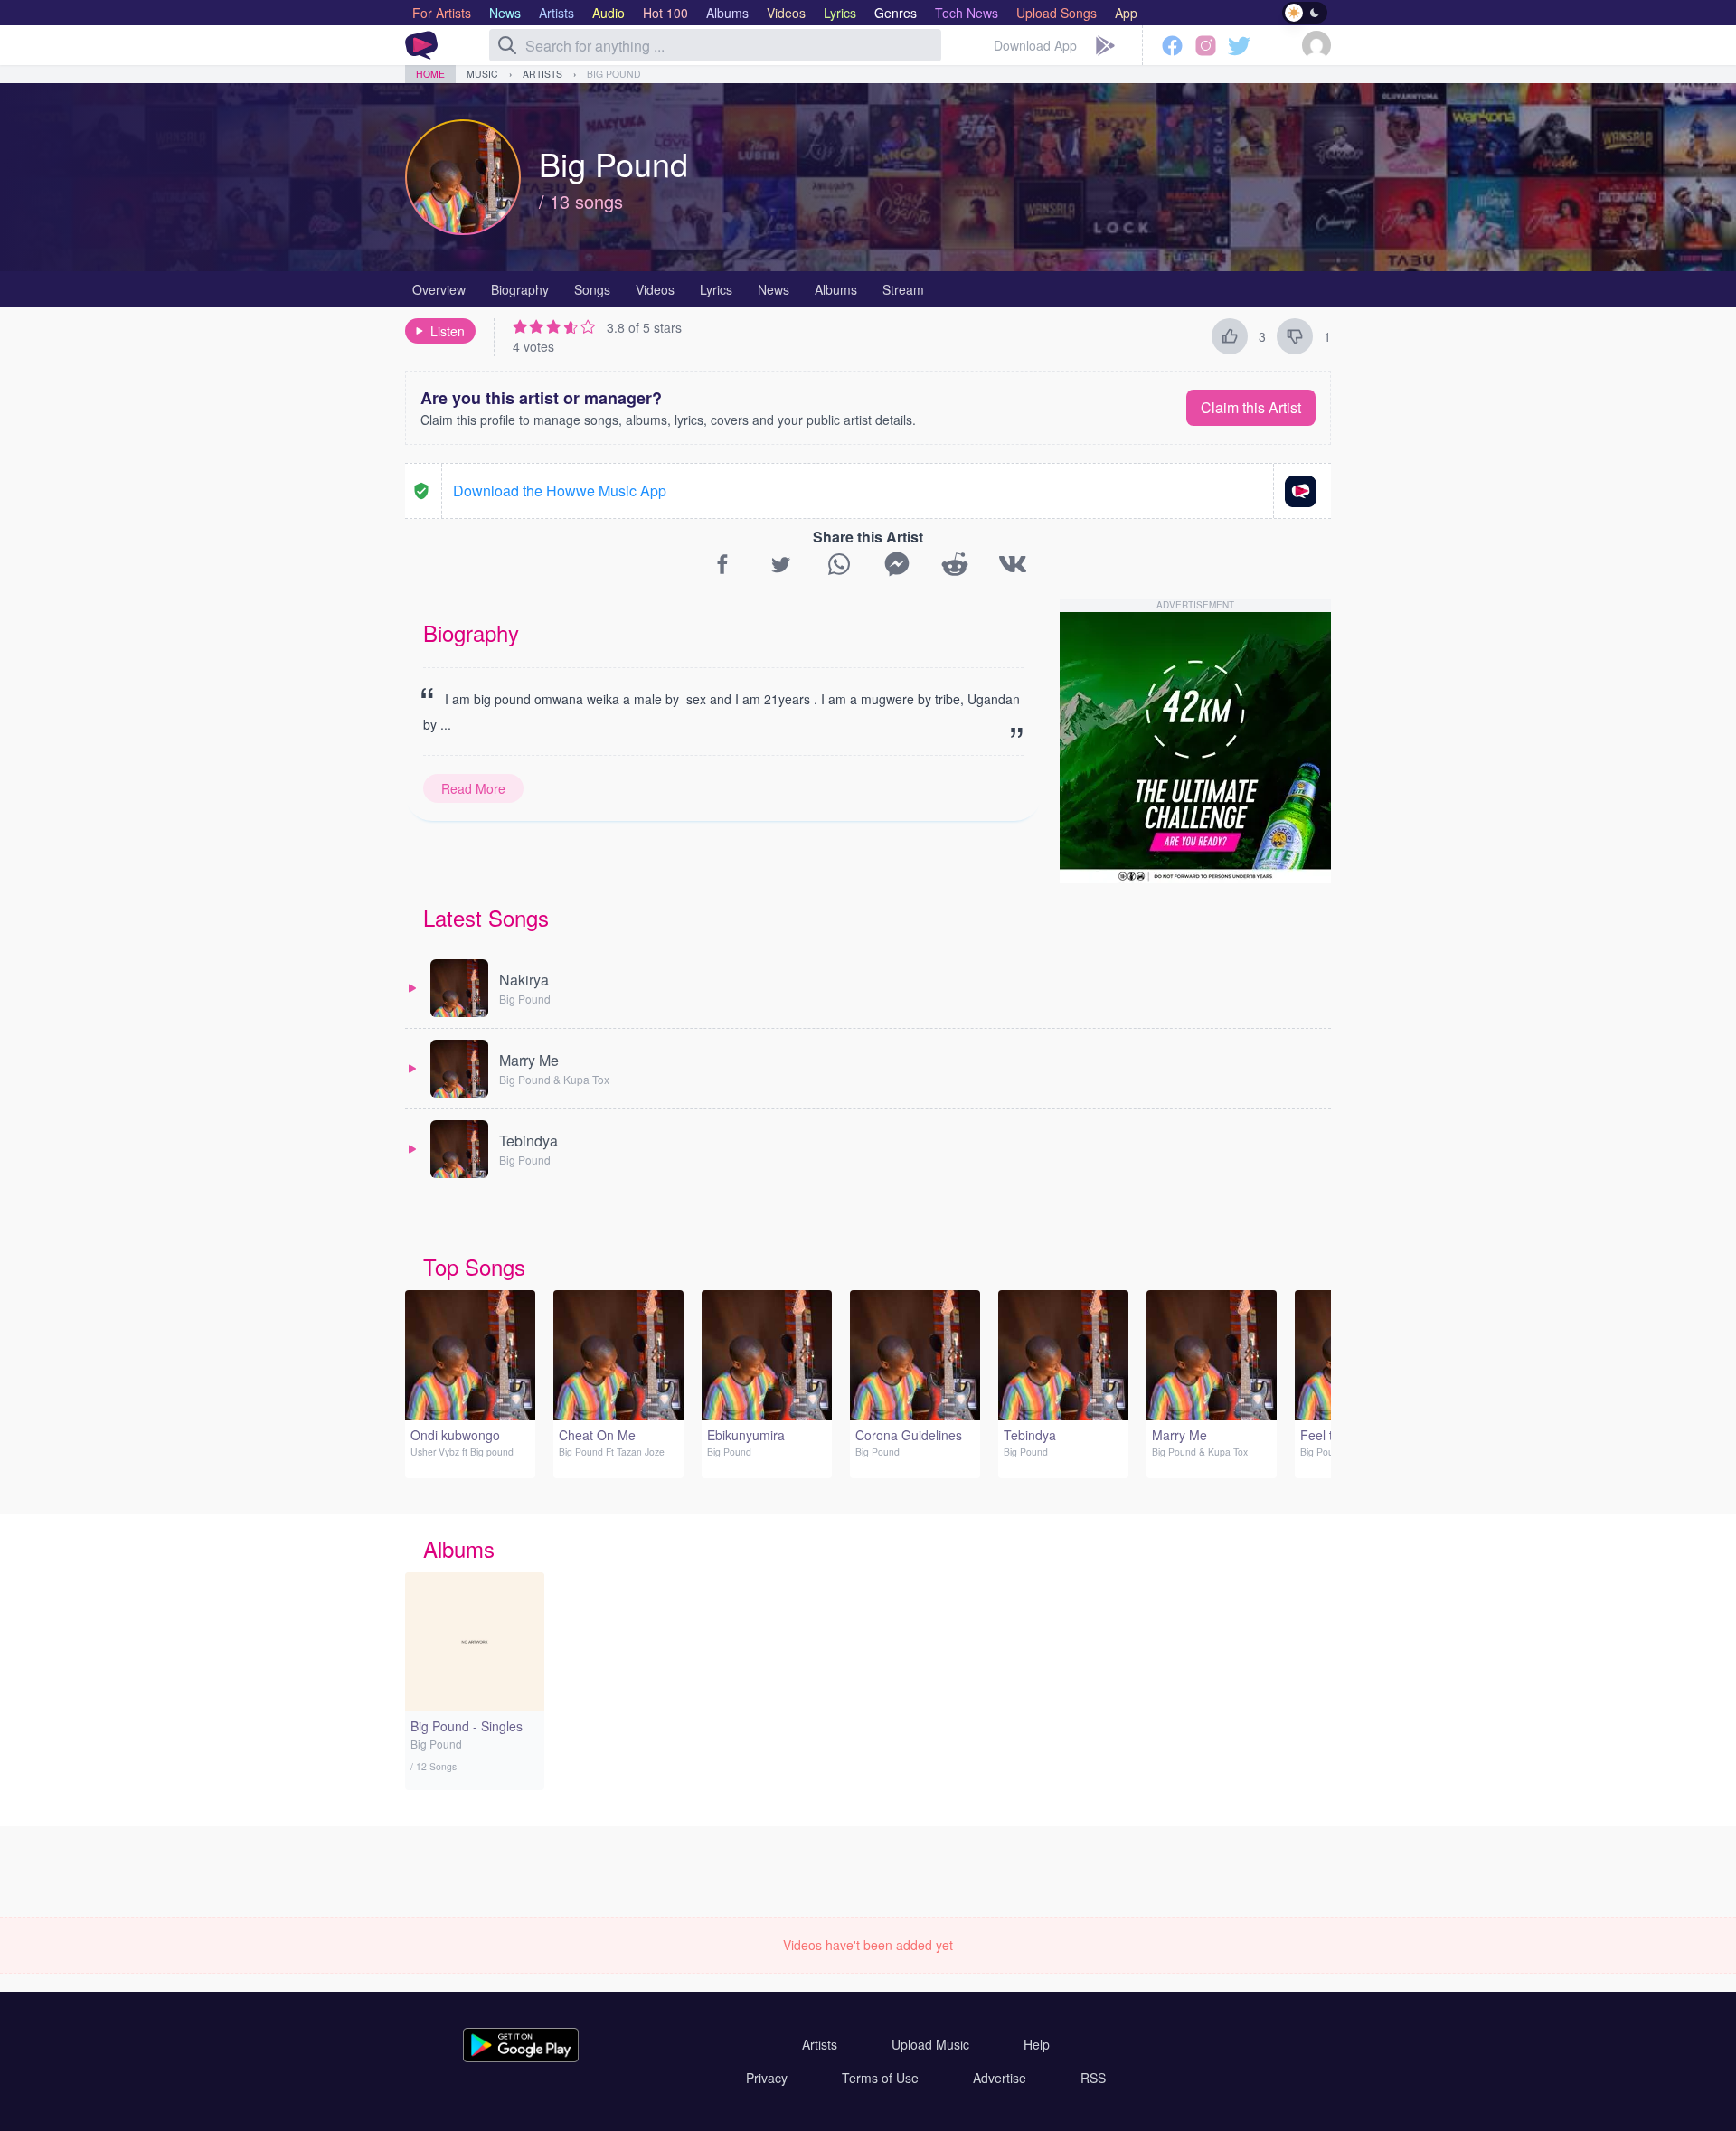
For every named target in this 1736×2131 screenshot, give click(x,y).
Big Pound (614, 74)
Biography (520, 289)
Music (482, 74)
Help (1037, 2044)
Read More (473, 788)
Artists (542, 74)
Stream (903, 289)
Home (430, 74)
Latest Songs (486, 917)
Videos (655, 289)
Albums (836, 289)
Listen (448, 331)
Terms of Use (880, 2078)
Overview (439, 289)
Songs (592, 289)
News (774, 289)
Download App (1035, 45)
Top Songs (474, 1266)
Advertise (1000, 2078)
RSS (1093, 2078)
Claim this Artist (1251, 407)
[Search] (507, 45)
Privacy (767, 2078)
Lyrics (716, 289)
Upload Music (930, 2044)
